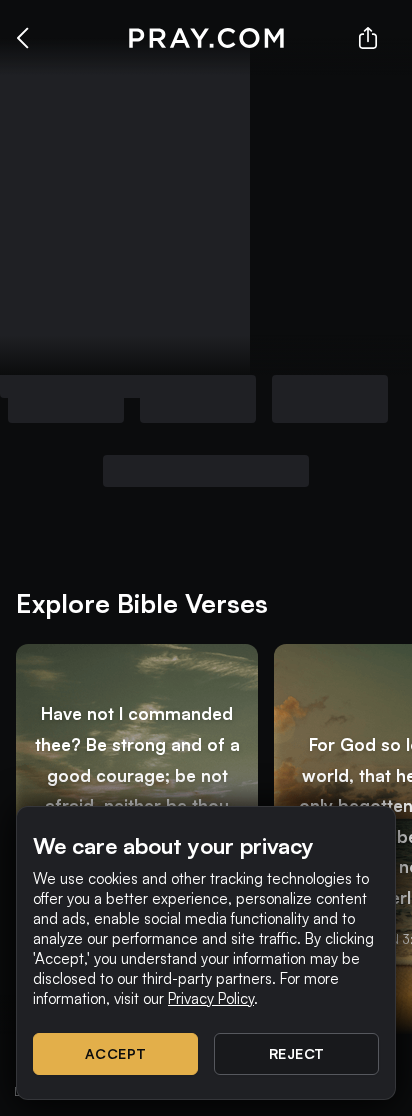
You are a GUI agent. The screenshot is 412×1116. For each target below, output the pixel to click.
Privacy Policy (211, 998)
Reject (297, 1053)
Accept (116, 1053)
